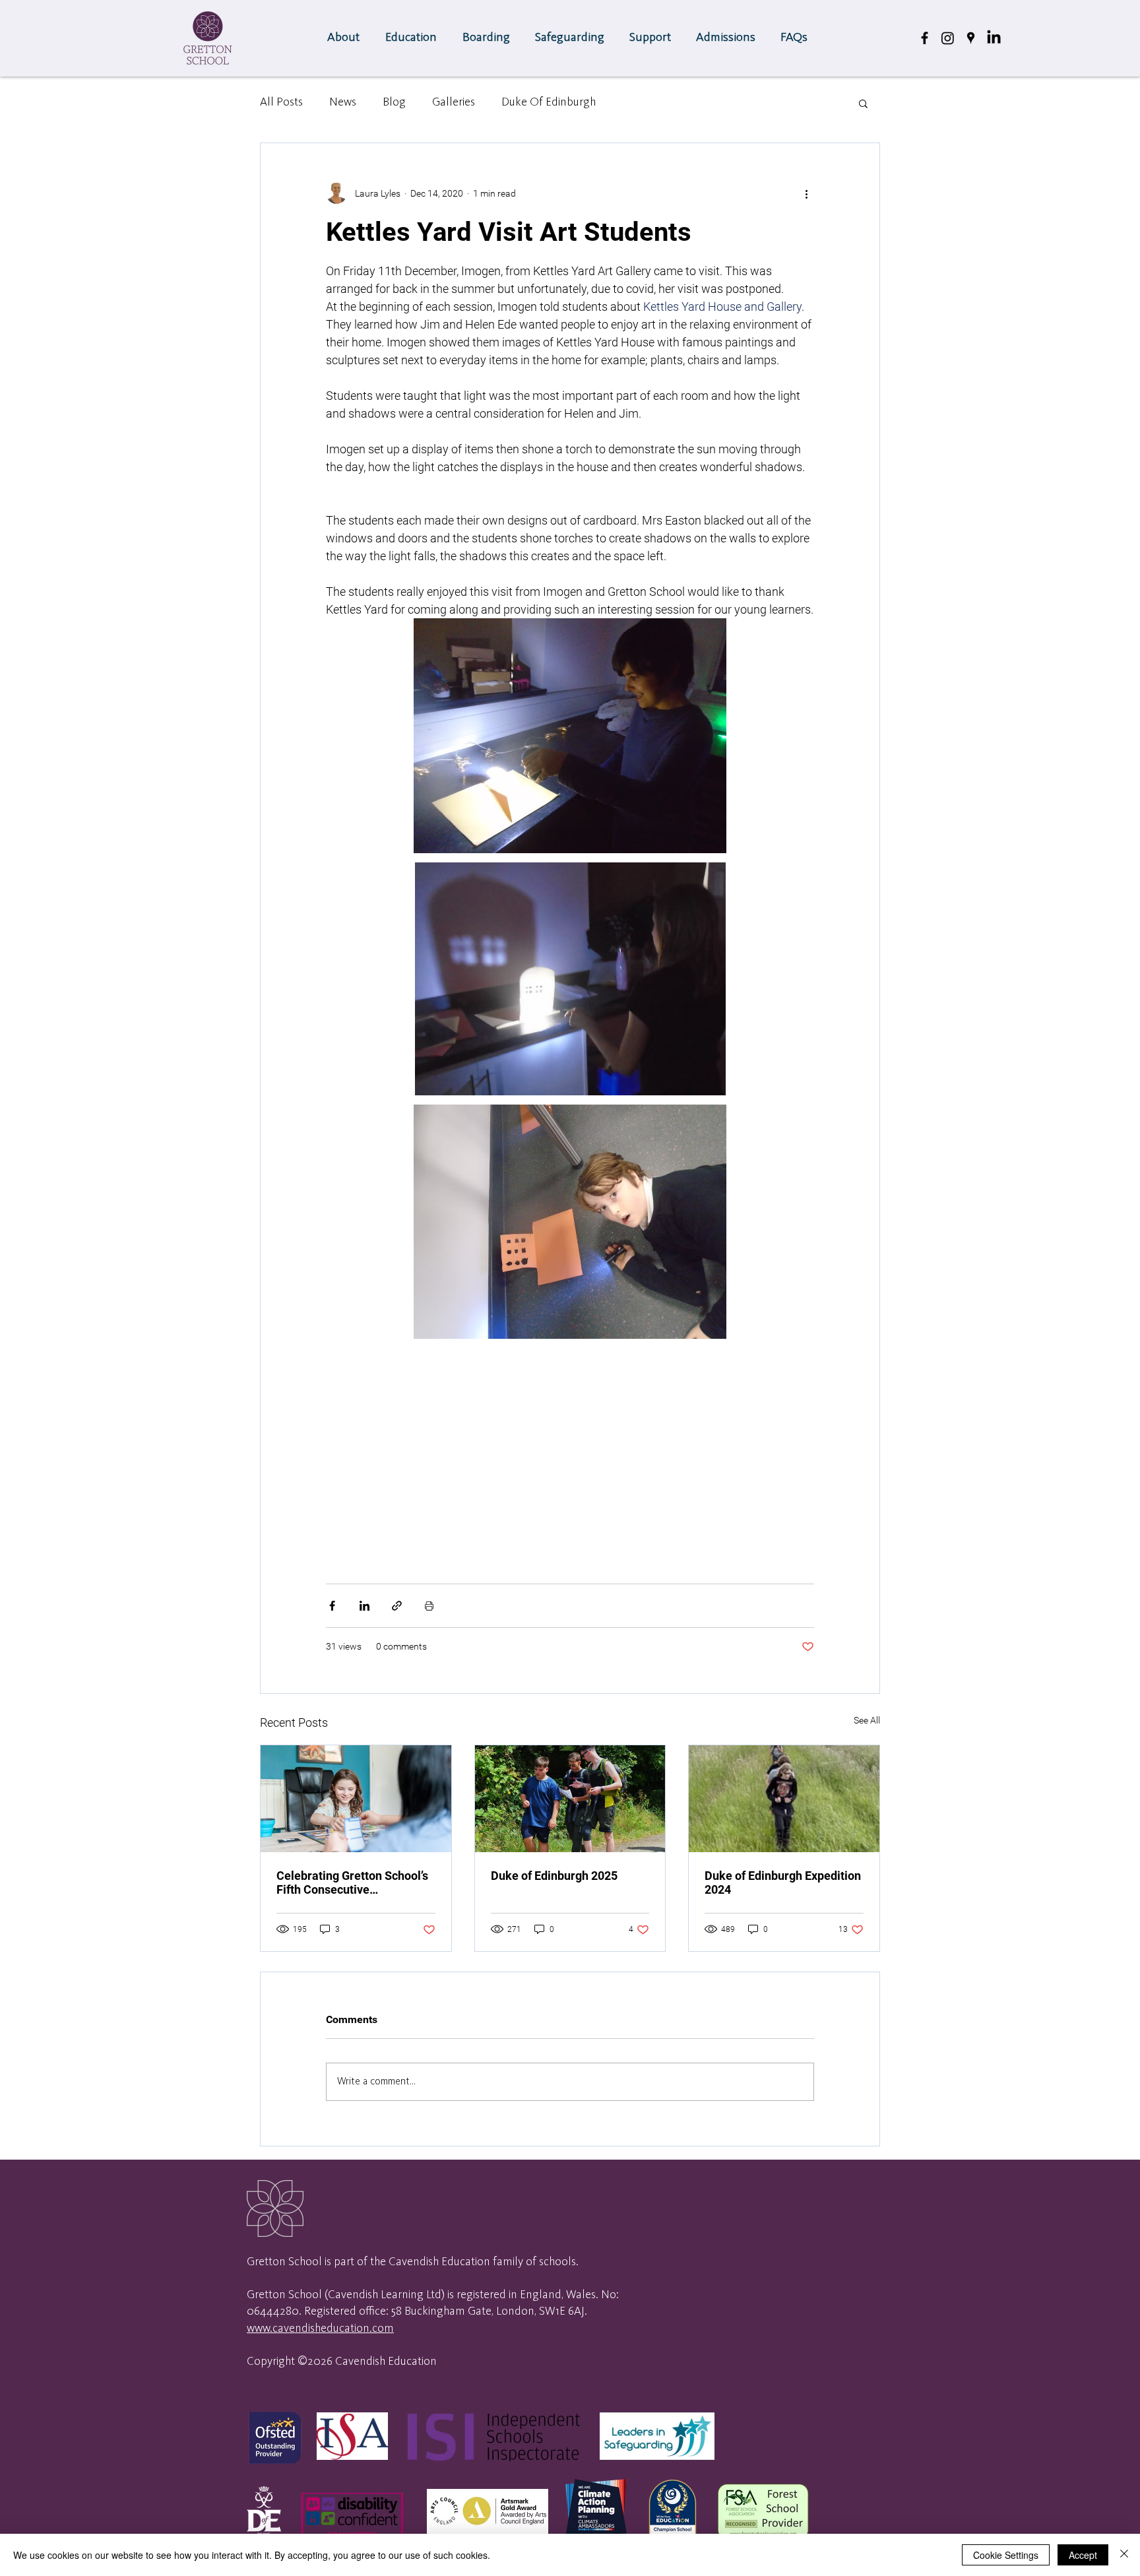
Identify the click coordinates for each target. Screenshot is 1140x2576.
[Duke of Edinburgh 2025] (570, 1799)
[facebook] (925, 38)
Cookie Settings (1006, 2555)
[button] (413, 38)
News (343, 102)
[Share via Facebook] (332, 1606)
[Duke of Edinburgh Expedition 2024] (784, 1799)
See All (867, 1720)
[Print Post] (429, 1606)
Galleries (454, 102)
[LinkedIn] (994, 38)
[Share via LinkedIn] (364, 1606)
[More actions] (806, 193)
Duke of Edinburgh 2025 (554, 1876)
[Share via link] (397, 1606)
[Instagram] (948, 38)
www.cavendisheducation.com (320, 2329)
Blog (394, 102)
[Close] (1124, 2555)
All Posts (281, 102)
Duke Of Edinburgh (549, 102)
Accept (1083, 2555)
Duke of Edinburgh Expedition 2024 (783, 1883)
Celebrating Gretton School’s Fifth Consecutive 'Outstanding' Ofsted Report (352, 1883)
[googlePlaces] (971, 38)
